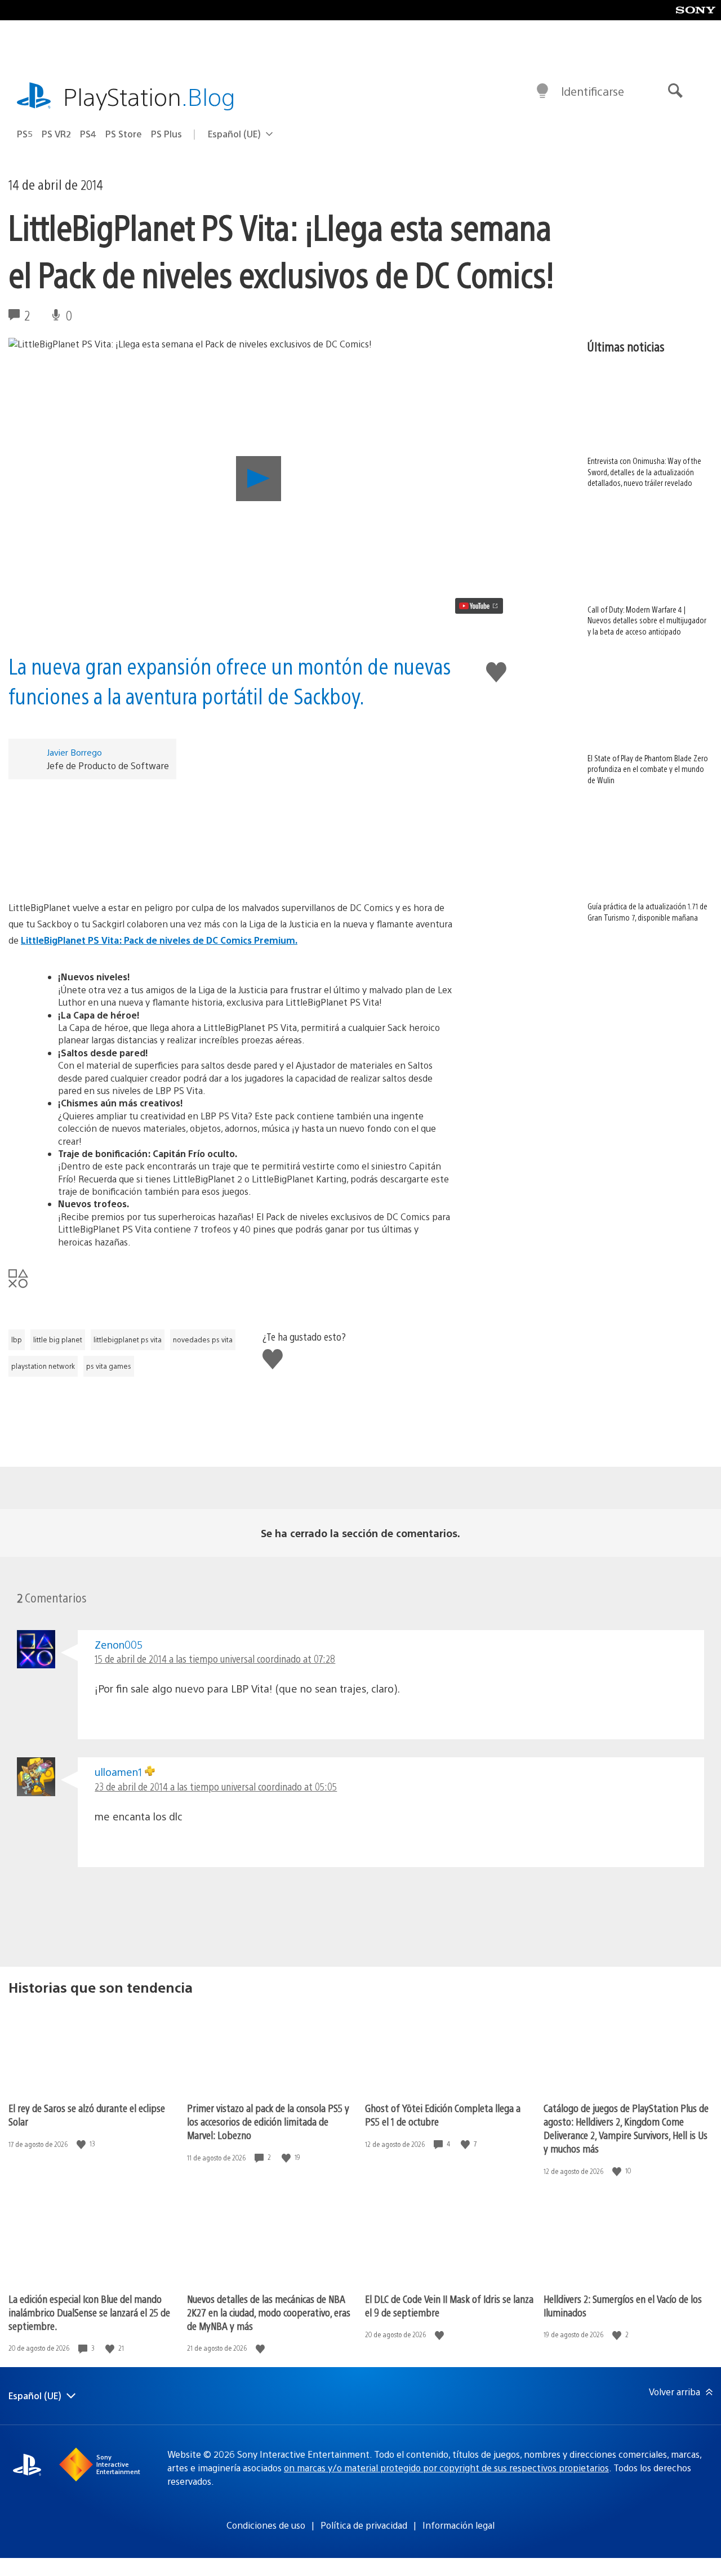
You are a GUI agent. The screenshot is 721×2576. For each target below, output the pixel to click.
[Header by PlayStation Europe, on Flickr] (232, 835)
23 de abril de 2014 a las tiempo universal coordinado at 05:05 (216, 1786)
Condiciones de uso (266, 2525)
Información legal (459, 2525)
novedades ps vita (203, 1340)
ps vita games (109, 1366)
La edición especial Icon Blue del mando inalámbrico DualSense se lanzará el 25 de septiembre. (89, 2312)
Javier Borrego (74, 752)
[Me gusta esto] (82, 2144)
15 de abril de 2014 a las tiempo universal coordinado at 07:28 (215, 1658)
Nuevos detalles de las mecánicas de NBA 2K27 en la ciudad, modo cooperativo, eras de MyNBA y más (269, 2312)
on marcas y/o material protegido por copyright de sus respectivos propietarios (446, 2468)
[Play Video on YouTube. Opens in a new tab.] (479, 606)
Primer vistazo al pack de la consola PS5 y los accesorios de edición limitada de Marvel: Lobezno (268, 2121)
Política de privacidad (364, 2525)
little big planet (58, 1340)
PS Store (124, 134)
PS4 (88, 134)
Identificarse (593, 91)
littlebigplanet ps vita (128, 1340)
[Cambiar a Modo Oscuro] (542, 91)
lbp (17, 1340)
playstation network (43, 1366)
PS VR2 (56, 134)
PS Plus (166, 134)
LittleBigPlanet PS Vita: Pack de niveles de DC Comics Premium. (159, 940)
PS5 (25, 134)
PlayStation (149, 96)
